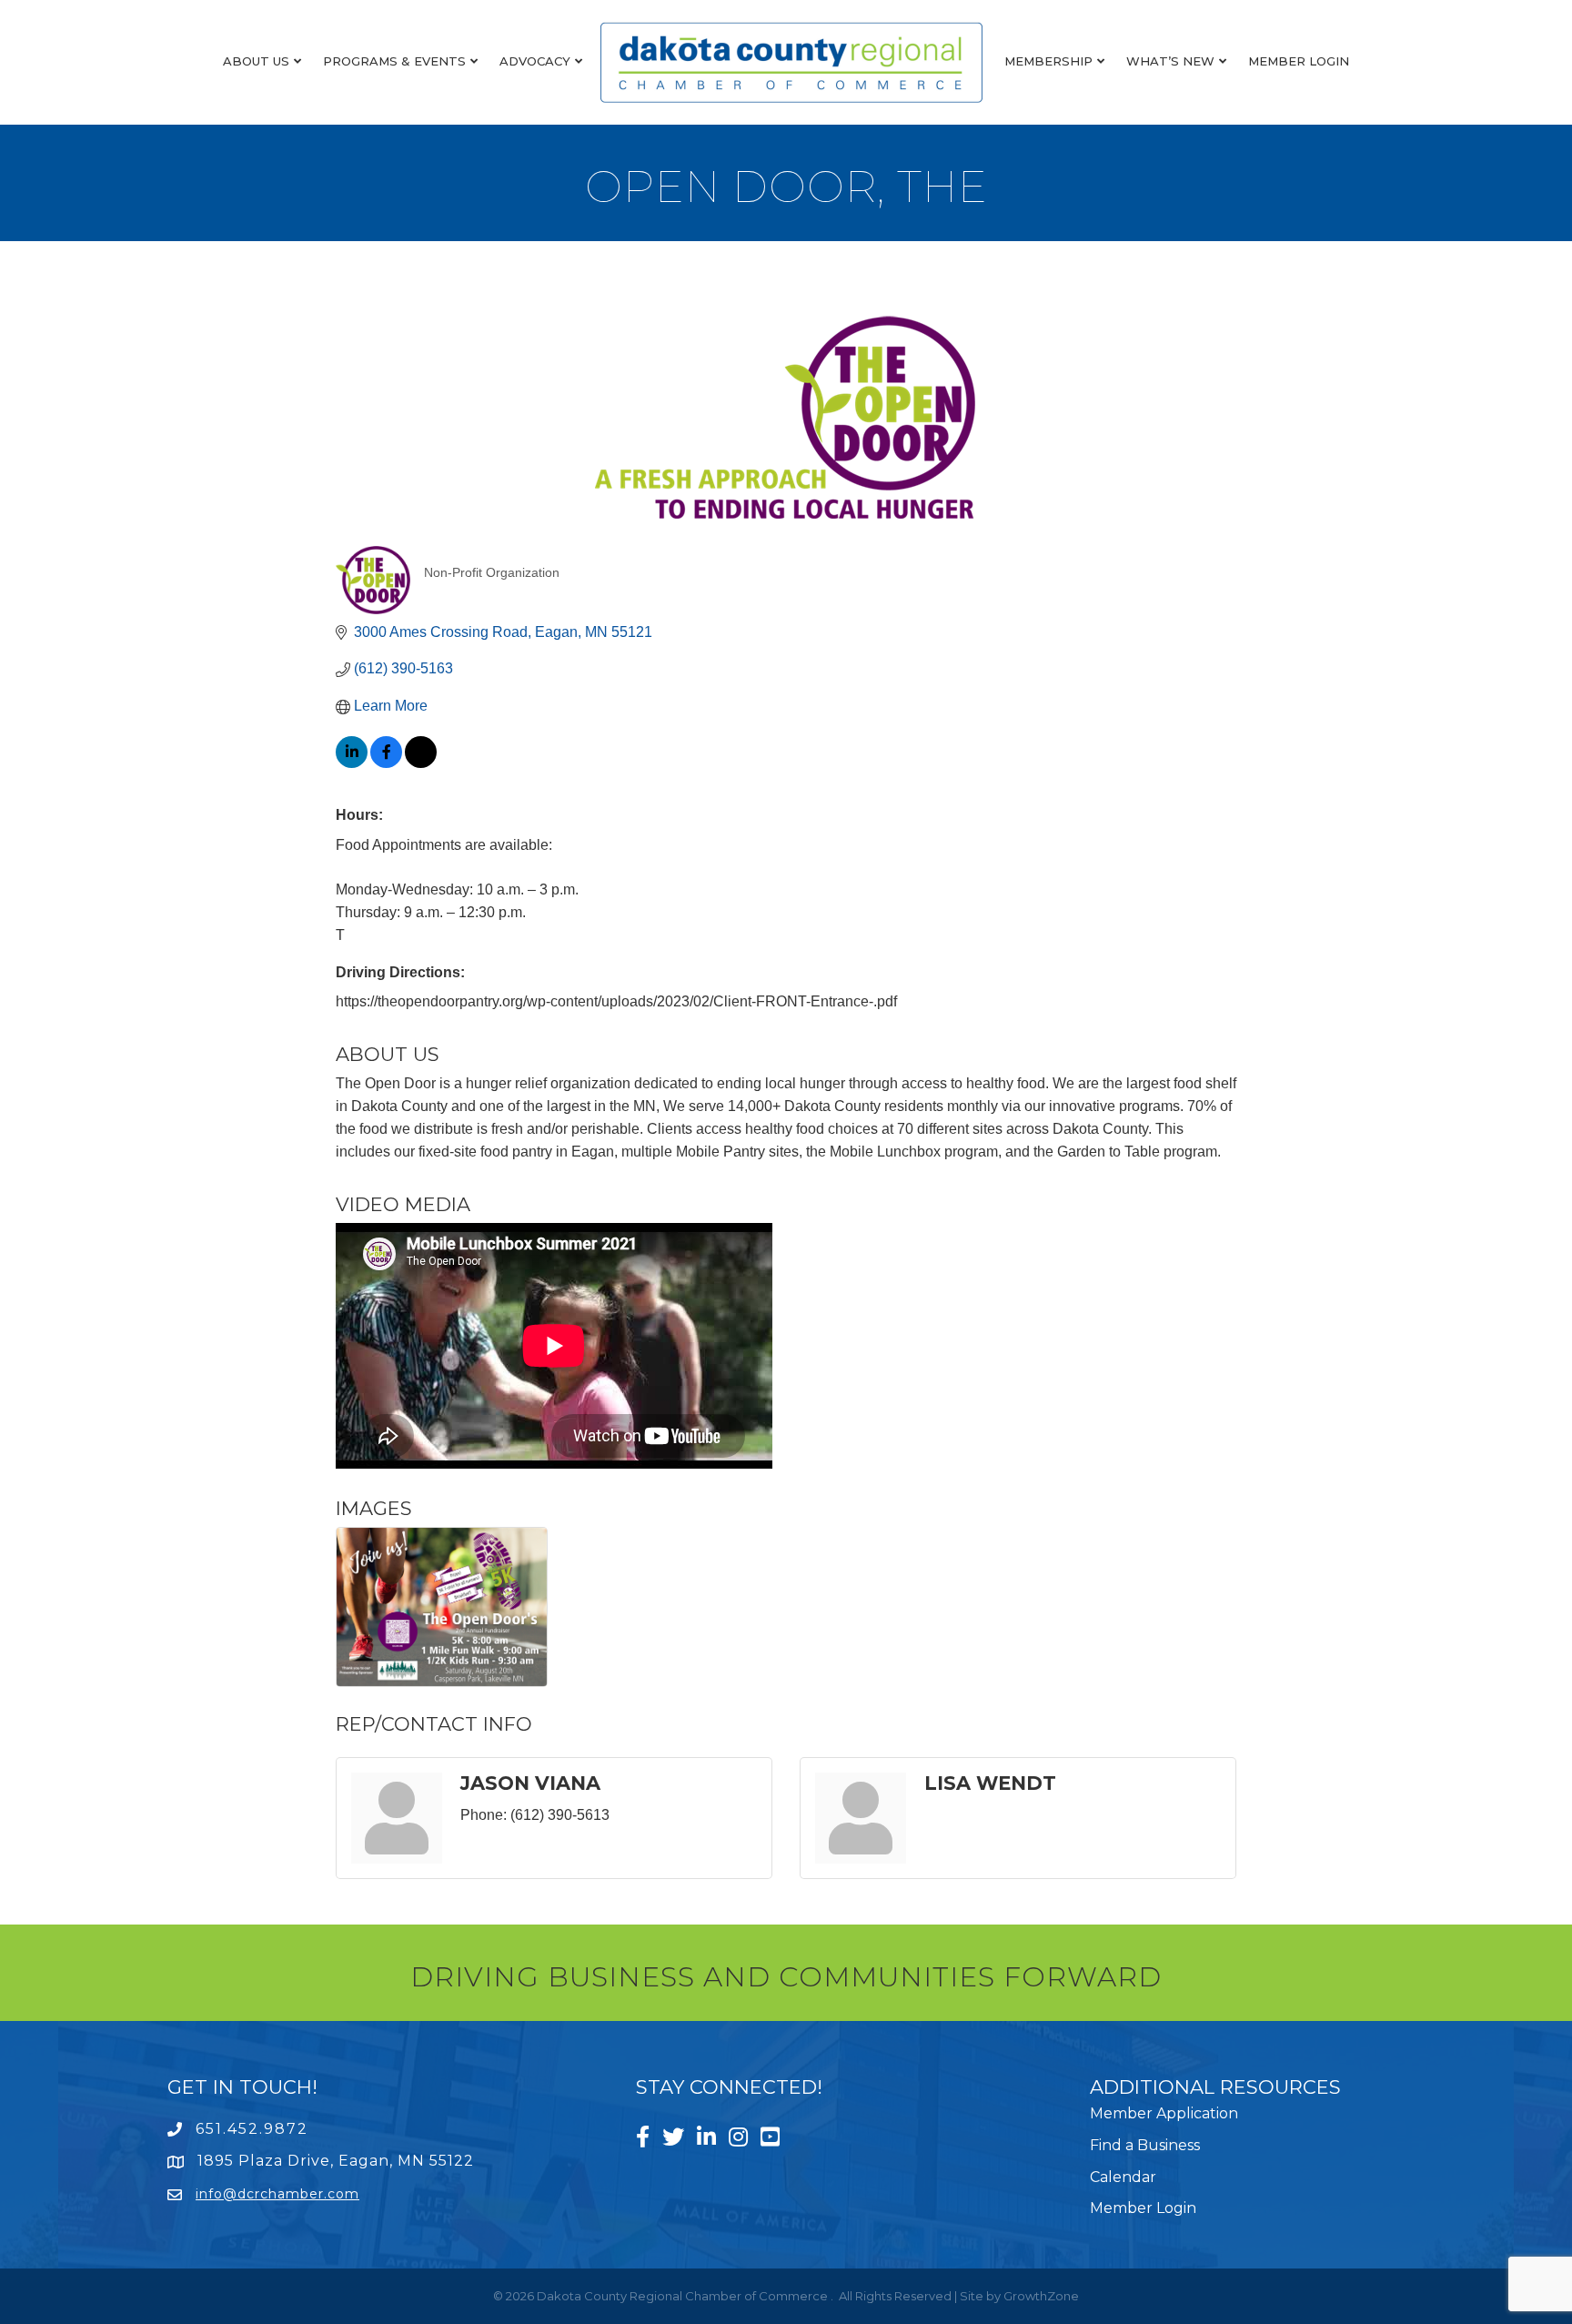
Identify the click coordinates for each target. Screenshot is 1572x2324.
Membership (1048, 61)
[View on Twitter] (421, 763)
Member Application (1164, 2113)
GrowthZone (1041, 2296)
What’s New (1170, 61)
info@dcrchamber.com (277, 2194)
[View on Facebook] (386, 763)
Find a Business (1145, 2145)
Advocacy (535, 61)
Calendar (1123, 2177)
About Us (256, 61)
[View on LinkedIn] (352, 763)
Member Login (1299, 61)
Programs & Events (394, 61)
